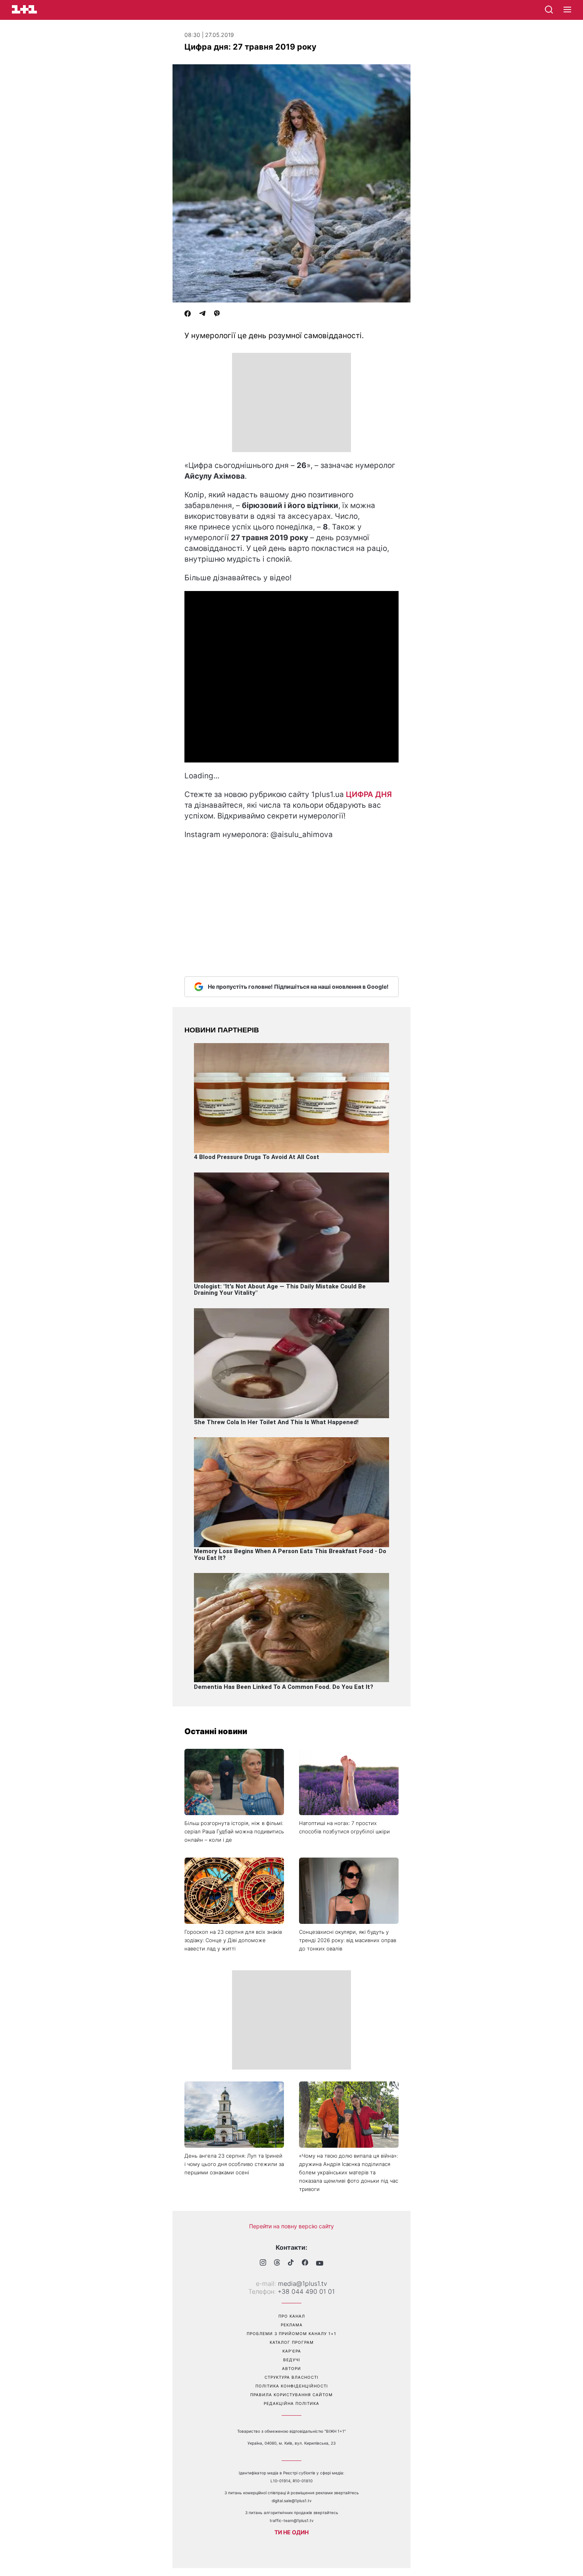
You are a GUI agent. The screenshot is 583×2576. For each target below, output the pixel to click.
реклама (292, 2325)
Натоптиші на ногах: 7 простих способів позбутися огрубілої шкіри (344, 1827)
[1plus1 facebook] (305, 2263)
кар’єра (292, 2351)
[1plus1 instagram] (263, 2263)
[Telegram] (202, 314)
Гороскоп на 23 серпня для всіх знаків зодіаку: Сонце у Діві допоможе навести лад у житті (233, 1940)
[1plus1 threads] (277, 2263)
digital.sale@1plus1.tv (292, 2501)
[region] (291, 402)
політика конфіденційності (292, 2386)
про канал (292, 2316)
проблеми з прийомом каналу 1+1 (291, 2333)
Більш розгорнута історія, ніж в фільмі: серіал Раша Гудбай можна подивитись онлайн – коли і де (234, 1831)
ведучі (292, 2360)
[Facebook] (188, 314)
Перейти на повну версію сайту (291, 2226)
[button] (567, 10)
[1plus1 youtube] (320, 2263)
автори (291, 2368)
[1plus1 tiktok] (291, 2263)
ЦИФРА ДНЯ (369, 794)
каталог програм (292, 2342)
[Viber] (217, 314)
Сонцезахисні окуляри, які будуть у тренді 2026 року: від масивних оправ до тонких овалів (348, 1940)
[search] (549, 10)
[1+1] (24, 9)
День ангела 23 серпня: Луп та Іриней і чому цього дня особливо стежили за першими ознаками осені (234, 2164)
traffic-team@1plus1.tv (292, 2520)
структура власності (291, 2377)
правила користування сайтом (291, 2395)
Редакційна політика (291, 2403)
